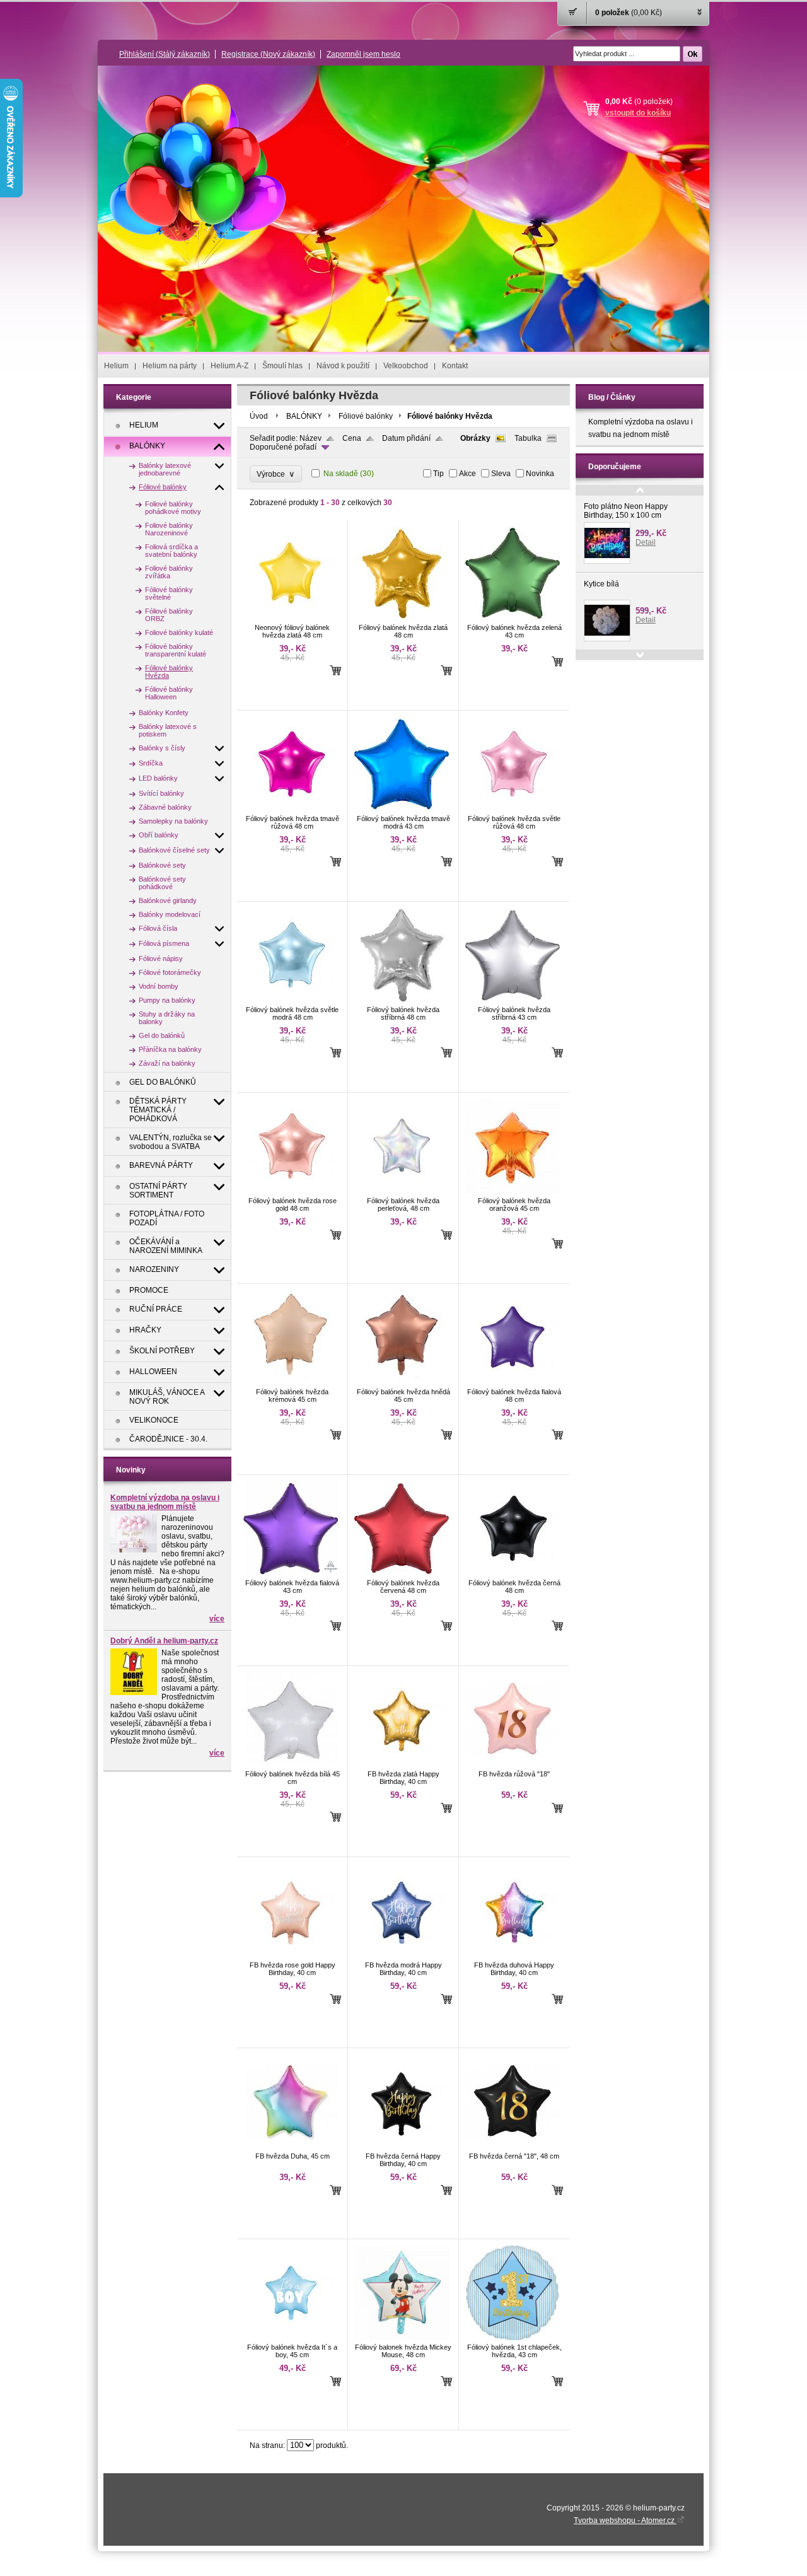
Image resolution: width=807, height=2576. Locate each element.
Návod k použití (343, 366)
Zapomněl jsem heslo (363, 54)
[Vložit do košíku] (335, 670)
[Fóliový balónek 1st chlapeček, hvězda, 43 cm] (513, 2338)
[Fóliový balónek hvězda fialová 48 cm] (513, 1382)
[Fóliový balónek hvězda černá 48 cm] (513, 1573)
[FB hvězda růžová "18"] (513, 1764)
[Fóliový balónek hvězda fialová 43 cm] (291, 1573)
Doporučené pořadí (283, 447)
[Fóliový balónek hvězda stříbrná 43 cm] (513, 1000)
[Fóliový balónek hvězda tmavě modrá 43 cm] (402, 809)
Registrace (268, 54)
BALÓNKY (304, 416)
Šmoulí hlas (282, 366)
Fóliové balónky (366, 416)
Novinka (540, 474)
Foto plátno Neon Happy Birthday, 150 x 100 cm (626, 511)
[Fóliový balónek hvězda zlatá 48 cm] (402, 618)
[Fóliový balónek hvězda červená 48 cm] (402, 1573)
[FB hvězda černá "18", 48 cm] (513, 2147)
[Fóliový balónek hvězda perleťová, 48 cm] (402, 1191)
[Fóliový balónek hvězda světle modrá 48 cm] (291, 1000)
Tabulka (528, 438)
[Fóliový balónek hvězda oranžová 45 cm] (513, 1191)
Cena (352, 438)
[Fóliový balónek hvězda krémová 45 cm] (291, 1382)
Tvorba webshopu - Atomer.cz (625, 2521)
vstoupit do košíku (638, 113)
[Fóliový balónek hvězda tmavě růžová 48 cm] (291, 809)
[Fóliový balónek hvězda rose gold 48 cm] (291, 1191)
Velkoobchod (406, 366)
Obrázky (475, 438)
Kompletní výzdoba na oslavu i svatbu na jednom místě (165, 1502)
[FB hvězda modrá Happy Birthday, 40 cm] (402, 1955)
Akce (467, 474)
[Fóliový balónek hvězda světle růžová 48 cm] (513, 809)
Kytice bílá (601, 584)
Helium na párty (170, 366)
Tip (438, 474)
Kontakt (455, 366)
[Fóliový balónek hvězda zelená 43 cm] (513, 618)
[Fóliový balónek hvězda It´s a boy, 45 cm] (291, 2338)
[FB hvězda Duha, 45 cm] (291, 2147)
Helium (116, 366)
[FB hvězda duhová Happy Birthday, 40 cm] (513, 1955)
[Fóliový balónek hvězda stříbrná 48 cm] (402, 1000)
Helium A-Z (229, 366)
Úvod (259, 416)
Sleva (501, 474)
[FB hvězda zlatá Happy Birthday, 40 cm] (402, 1764)
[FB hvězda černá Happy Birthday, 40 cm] (402, 2147)
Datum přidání (406, 438)
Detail (646, 542)
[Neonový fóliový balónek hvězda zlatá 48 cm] (291, 618)
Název (311, 438)
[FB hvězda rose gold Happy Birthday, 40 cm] (291, 1955)
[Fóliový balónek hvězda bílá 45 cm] (291, 1764)
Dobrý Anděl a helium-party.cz (164, 1641)
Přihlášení (165, 54)
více (217, 1619)
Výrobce (276, 474)
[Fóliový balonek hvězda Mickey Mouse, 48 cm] (402, 2338)
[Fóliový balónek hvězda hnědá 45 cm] (402, 1382)
